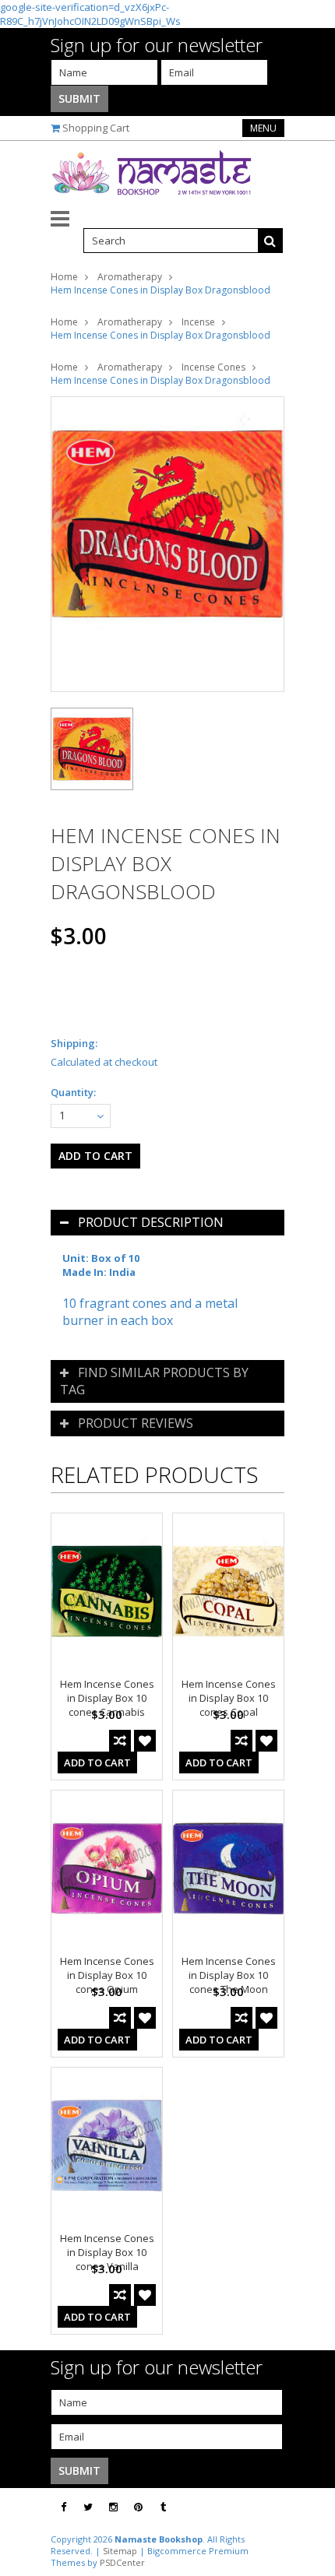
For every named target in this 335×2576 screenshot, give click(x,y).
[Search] (270, 241)
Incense (198, 322)
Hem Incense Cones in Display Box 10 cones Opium (107, 1975)
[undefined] (167, 544)
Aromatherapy (130, 277)
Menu (263, 128)
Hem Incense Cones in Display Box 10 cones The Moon (229, 1975)
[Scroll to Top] (312, 2507)
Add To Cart (97, 1762)
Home (64, 277)
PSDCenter (122, 2562)
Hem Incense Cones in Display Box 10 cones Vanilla (107, 2252)
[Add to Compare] (120, 1741)
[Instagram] (113, 2507)
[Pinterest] (138, 2507)
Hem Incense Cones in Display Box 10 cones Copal (229, 1698)
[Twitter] (88, 2507)
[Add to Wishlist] (145, 1741)
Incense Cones (213, 367)
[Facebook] (63, 2507)
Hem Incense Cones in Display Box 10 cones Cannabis (107, 1698)
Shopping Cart (96, 128)
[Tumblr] (163, 2507)
